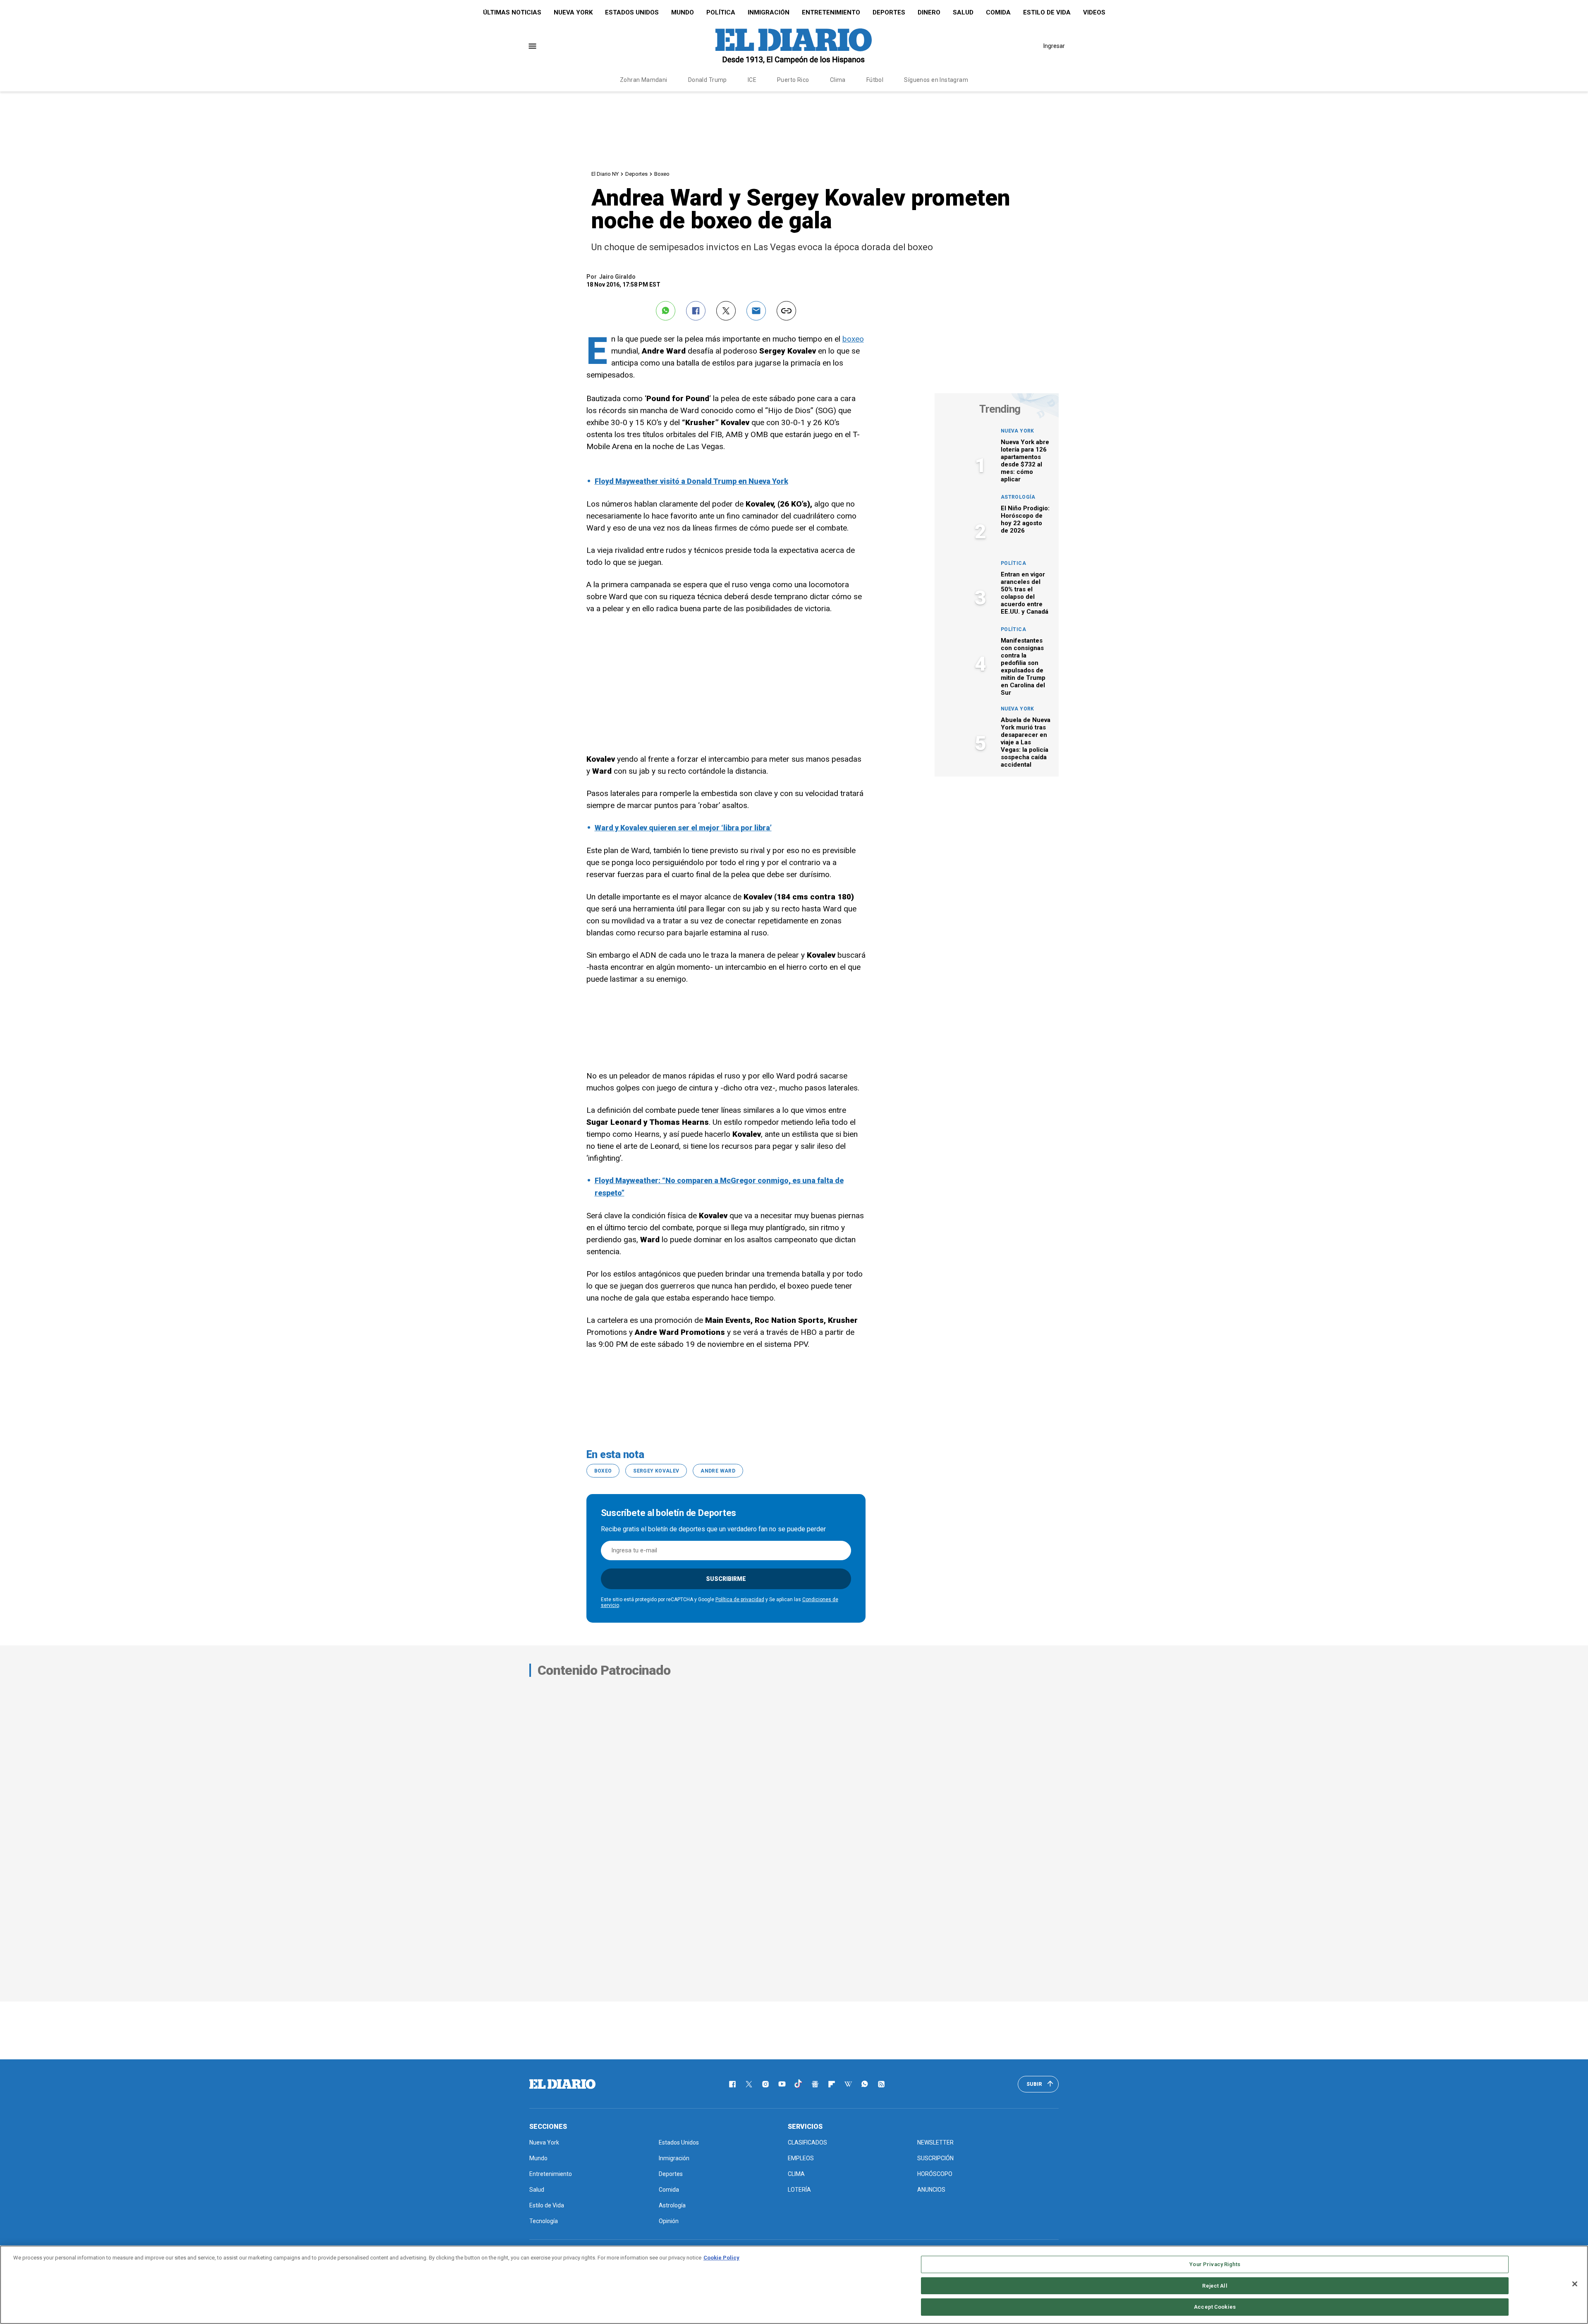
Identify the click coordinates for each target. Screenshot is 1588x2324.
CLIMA (796, 2174)
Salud (963, 12)
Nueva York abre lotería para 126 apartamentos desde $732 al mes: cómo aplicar (1025, 461)
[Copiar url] (786, 311)
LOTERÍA (799, 2190)
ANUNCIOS (931, 2190)
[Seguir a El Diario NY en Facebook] (732, 2084)
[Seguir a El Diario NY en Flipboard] (832, 2084)
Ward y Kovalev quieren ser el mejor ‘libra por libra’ (683, 828)
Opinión (669, 2221)
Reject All (1215, 2286)
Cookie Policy (721, 2258)
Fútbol (875, 80)
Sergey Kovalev (656, 1471)
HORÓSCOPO (935, 2174)
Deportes (889, 12)
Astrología (1018, 497)
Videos (1094, 12)
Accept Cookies (1215, 2307)
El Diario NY (605, 174)
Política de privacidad (740, 1600)
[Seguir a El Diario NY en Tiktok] (799, 2084)
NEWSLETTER (935, 2142)
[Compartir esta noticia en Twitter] (726, 311)
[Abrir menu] (532, 46)
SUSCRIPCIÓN (935, 2158)
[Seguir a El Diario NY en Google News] (815, 2084)
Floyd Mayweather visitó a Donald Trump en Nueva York (691, 481)
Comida (998, 12)
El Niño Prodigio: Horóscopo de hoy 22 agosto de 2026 (1025, 519)
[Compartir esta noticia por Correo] (756, 311)
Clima (838, 80)
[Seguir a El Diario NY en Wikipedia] (848, 2084)
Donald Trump (708, 80)
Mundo (683, 12)
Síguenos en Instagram (936, 80)
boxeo (853, 339)
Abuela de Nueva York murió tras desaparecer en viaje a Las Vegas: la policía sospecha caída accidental (1026, 742)
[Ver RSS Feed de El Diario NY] (881, 2084)
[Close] (1575, 2284)
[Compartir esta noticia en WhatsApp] (666, 311)
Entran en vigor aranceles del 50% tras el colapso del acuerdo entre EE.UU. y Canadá (1025, 593)
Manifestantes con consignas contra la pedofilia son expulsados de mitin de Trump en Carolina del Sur (1023, 667)
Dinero (929, 12)
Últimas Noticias (512, 12)
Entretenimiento (831, 12)
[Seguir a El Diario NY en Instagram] (765, 2084)
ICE (752, 80)
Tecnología (544, 2221)
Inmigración (769, 12)
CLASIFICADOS (807, 2142)
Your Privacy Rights (1215, 2264)
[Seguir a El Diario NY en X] (749, 2084)
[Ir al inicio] (562, 2084)
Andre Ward (718, 1471)
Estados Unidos (632, 12)
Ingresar (1054, 46)
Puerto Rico (793, 80)
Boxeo (662, 174)
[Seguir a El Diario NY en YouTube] (782, 2084)
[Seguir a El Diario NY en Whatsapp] (865, 2084)
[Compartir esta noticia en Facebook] (696, 311)
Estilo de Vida (1047, 12)
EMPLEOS (801, 2158)
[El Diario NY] (794, 46)
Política (721, 12)
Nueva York (573, 12)
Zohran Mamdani (644, 80)
